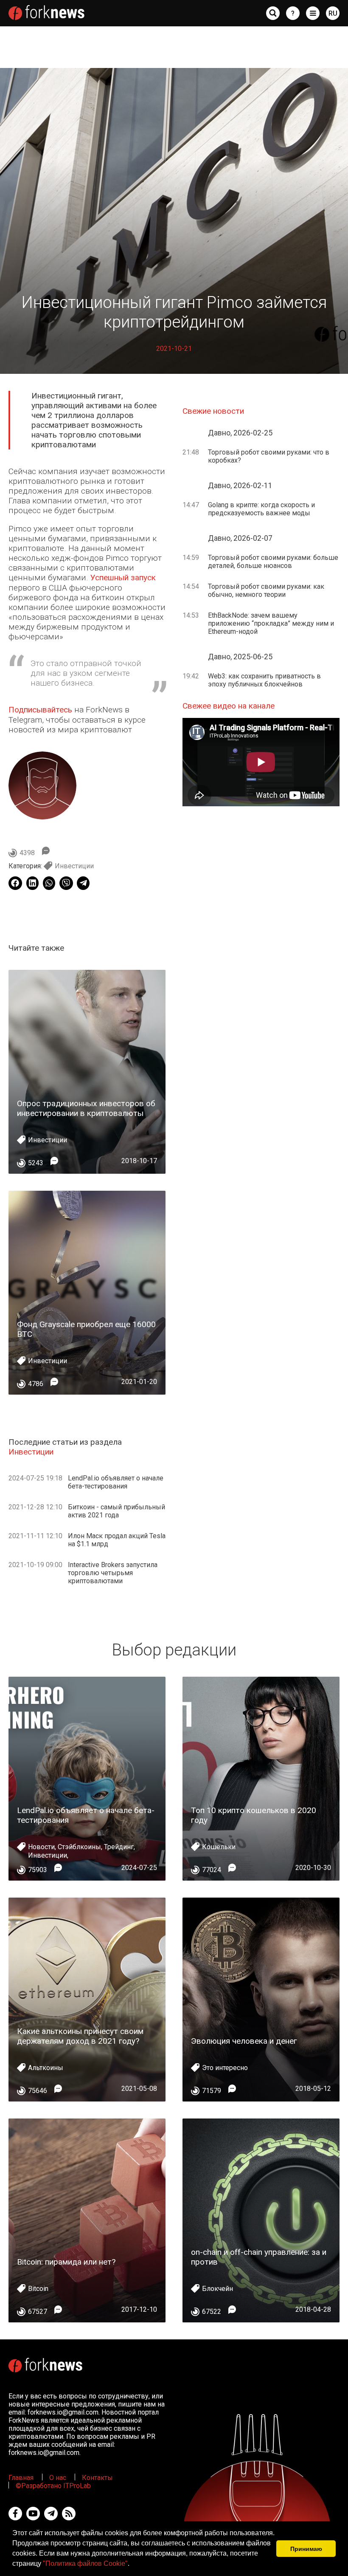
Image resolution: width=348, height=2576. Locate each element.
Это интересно (225, 2068)
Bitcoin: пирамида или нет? (66, 2262)
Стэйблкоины (79, 1847)
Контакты (97, 2478)
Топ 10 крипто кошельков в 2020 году (254, 1815)
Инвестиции (74, 866)
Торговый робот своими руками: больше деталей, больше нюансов (273, 562)
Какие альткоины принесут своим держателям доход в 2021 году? (80, 2036)
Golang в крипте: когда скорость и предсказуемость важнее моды (261, 509)
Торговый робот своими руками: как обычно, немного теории (266, 590)
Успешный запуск (123, 578)
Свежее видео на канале (229, 706)
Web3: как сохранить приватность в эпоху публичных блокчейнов (264, 680)
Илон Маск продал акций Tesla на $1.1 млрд (117, 1540)
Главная (21, 2478)
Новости (41, 1847)
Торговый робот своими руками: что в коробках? (269, 456)
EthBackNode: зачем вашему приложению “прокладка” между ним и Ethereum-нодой (271, 623)
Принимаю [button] (306, 2549)
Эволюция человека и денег (244, 2041)
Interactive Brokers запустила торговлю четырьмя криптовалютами (113, 1573)
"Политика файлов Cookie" (85, 2563)
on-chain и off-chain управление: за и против (259, 2257)
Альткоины (46, 2068)
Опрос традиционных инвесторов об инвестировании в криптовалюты (86, 1108)
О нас (58, 2478)
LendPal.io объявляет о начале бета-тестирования (116, 1482)
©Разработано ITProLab (53, 2486)
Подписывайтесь (40, 710)
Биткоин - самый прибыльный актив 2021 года (116, 1511)
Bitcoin (38, 2289)
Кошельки (219, 1847)
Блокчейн (217, 2289)
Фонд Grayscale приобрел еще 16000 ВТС (86, 1329)
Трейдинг (119, 1847)
